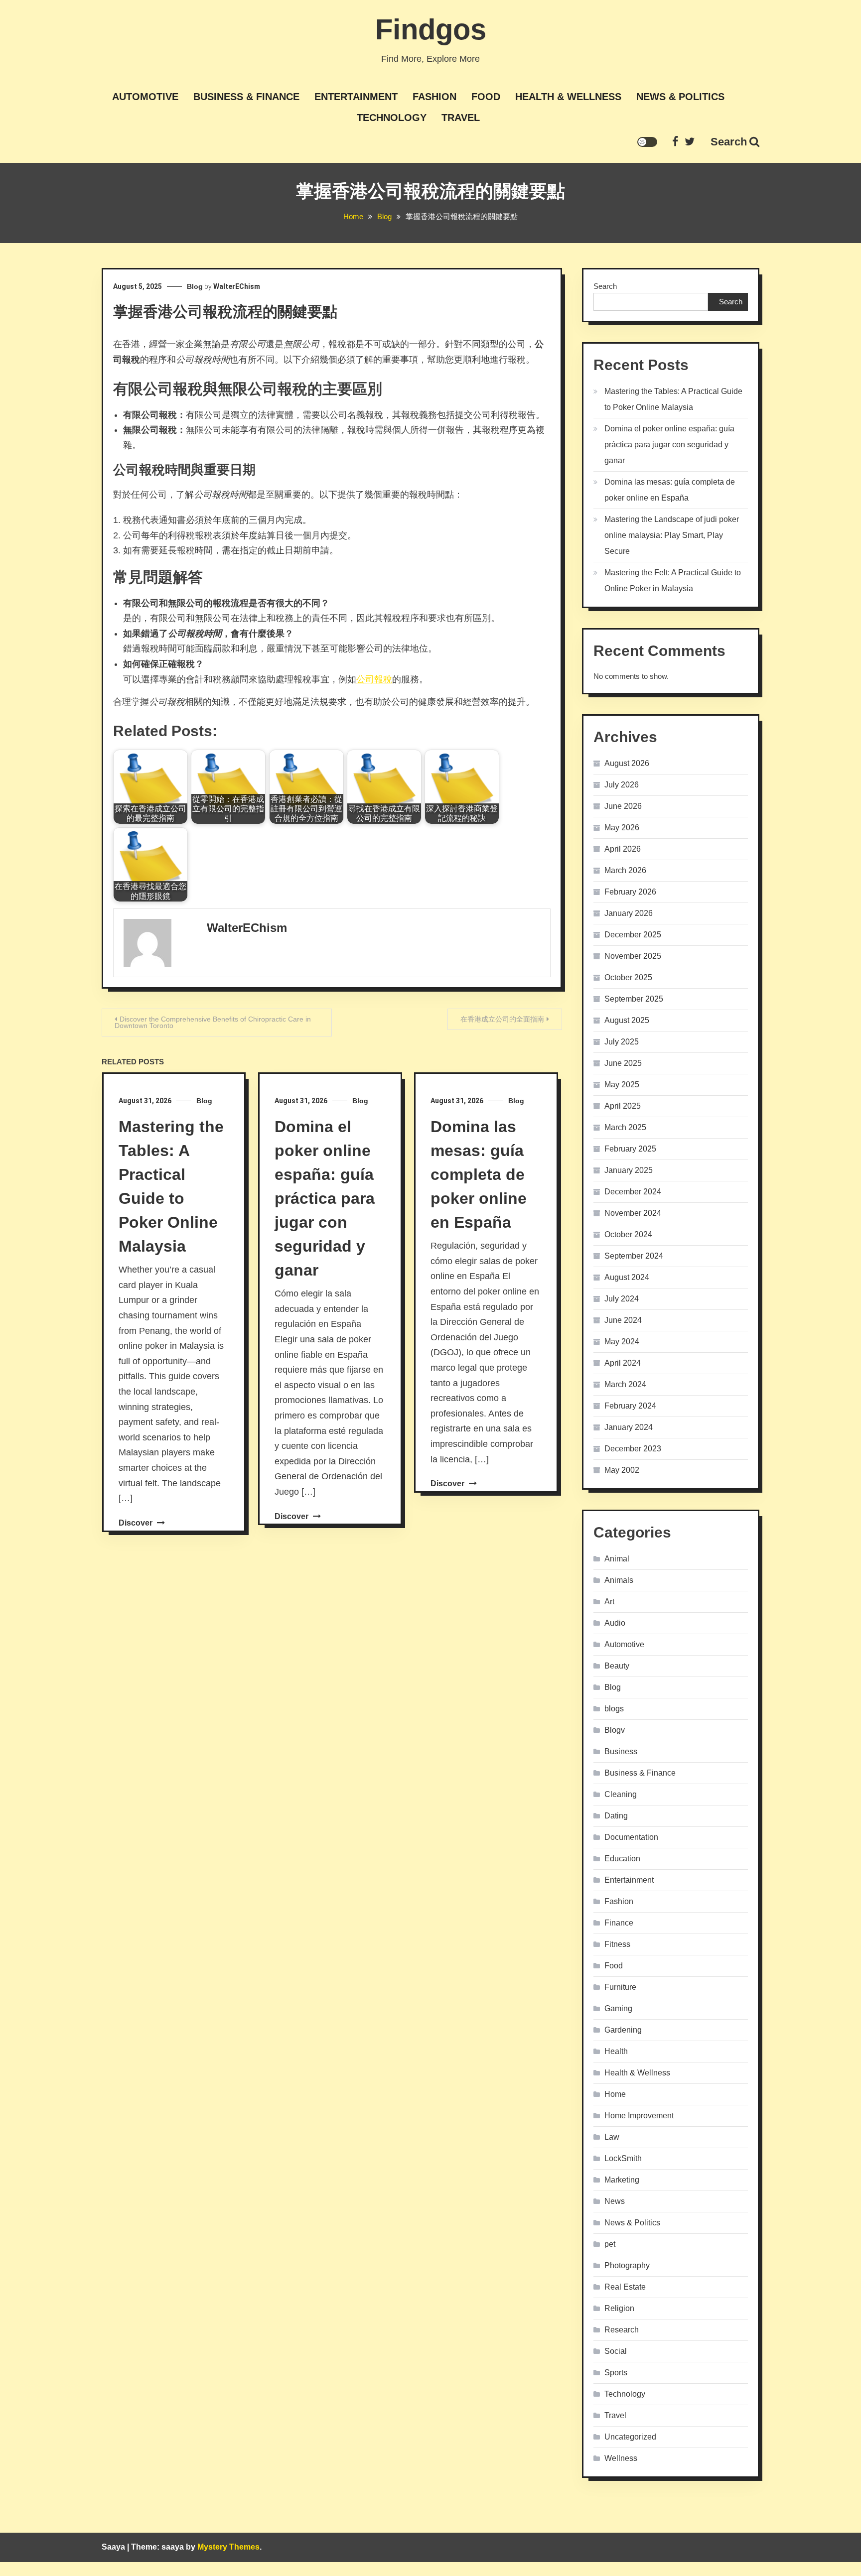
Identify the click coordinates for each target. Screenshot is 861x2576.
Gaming (618, 2008)
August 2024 (627, 1277)
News (615, 2201)
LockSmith (623, 2158)
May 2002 (622, 1470)
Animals (619, 1580)
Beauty (617, 1666)
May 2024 (622, 1342)
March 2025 (625, 1127)
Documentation (631, 1837)
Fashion (434, 97)
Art (609, 1602)
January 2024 (629, 1427)
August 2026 (627, 763)
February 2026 (630, 892)
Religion (619, 2308)
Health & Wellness (568, 97)
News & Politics (680, 97)
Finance (619, 1923)
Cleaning (621, 1794)
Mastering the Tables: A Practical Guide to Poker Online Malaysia (673, 399)
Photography (627, 2265)
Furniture (620, 1987)
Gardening (623, 2030)
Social (616, 2351)
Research (622, 2330)
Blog (195, 286)
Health (616, 2051)
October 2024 (628, 1234)
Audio (615, 1623)
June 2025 (623, 1063)
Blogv (615, 1730)
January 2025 (629, 1170)
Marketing (622, 2180)
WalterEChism (237, 286)
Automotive (145, 97)
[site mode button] (647, 142)
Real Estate (625, 2287)
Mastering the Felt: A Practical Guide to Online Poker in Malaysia (673, 580)
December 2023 (633, 1449)
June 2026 (623, 806)
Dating (616, 1816)
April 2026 (623, 849)
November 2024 (633, 1213)
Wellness (621, 2458)
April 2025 (623, 1106)
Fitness (617, 1944)
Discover (137, 1523)
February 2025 (630, 1149)
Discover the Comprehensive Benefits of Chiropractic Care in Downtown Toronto (213, 1022)
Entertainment (356, 97)
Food (486, 97)
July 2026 (622, 785)
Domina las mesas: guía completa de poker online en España (479, 1174)
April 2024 (623, 1363)
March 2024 (625, 1384)
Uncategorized (630, 2437)
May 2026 (622, 828)
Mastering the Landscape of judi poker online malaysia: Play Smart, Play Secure (672, 535)
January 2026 (629, 913)
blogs (614, 1709)
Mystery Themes (228, 2547)
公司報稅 (374, 679)
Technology (392, 118)
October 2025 (628, 977)
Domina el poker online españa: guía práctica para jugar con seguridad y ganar (325, 1198)
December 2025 (633, 935)
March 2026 (625, 870)
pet (610, 2244)
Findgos (431, 29)
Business (621, 1751)
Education (622, 1859)
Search (729, 142)
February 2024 (630, 1406)
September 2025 (634, 999)
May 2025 (622, 1085)
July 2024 (622, 1299)
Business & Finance (246, 97)
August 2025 (627, 1020)
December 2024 (633, 1192)
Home (615, 2094)
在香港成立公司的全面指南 (502, 1019)
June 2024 (623, 1320)
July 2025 (622, 1042)
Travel (461, 118)
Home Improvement (639, 2116)
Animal (617, 1559)
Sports (616, 2373)
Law (612, 2137)
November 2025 (633, 956)
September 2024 (634, 1256)
